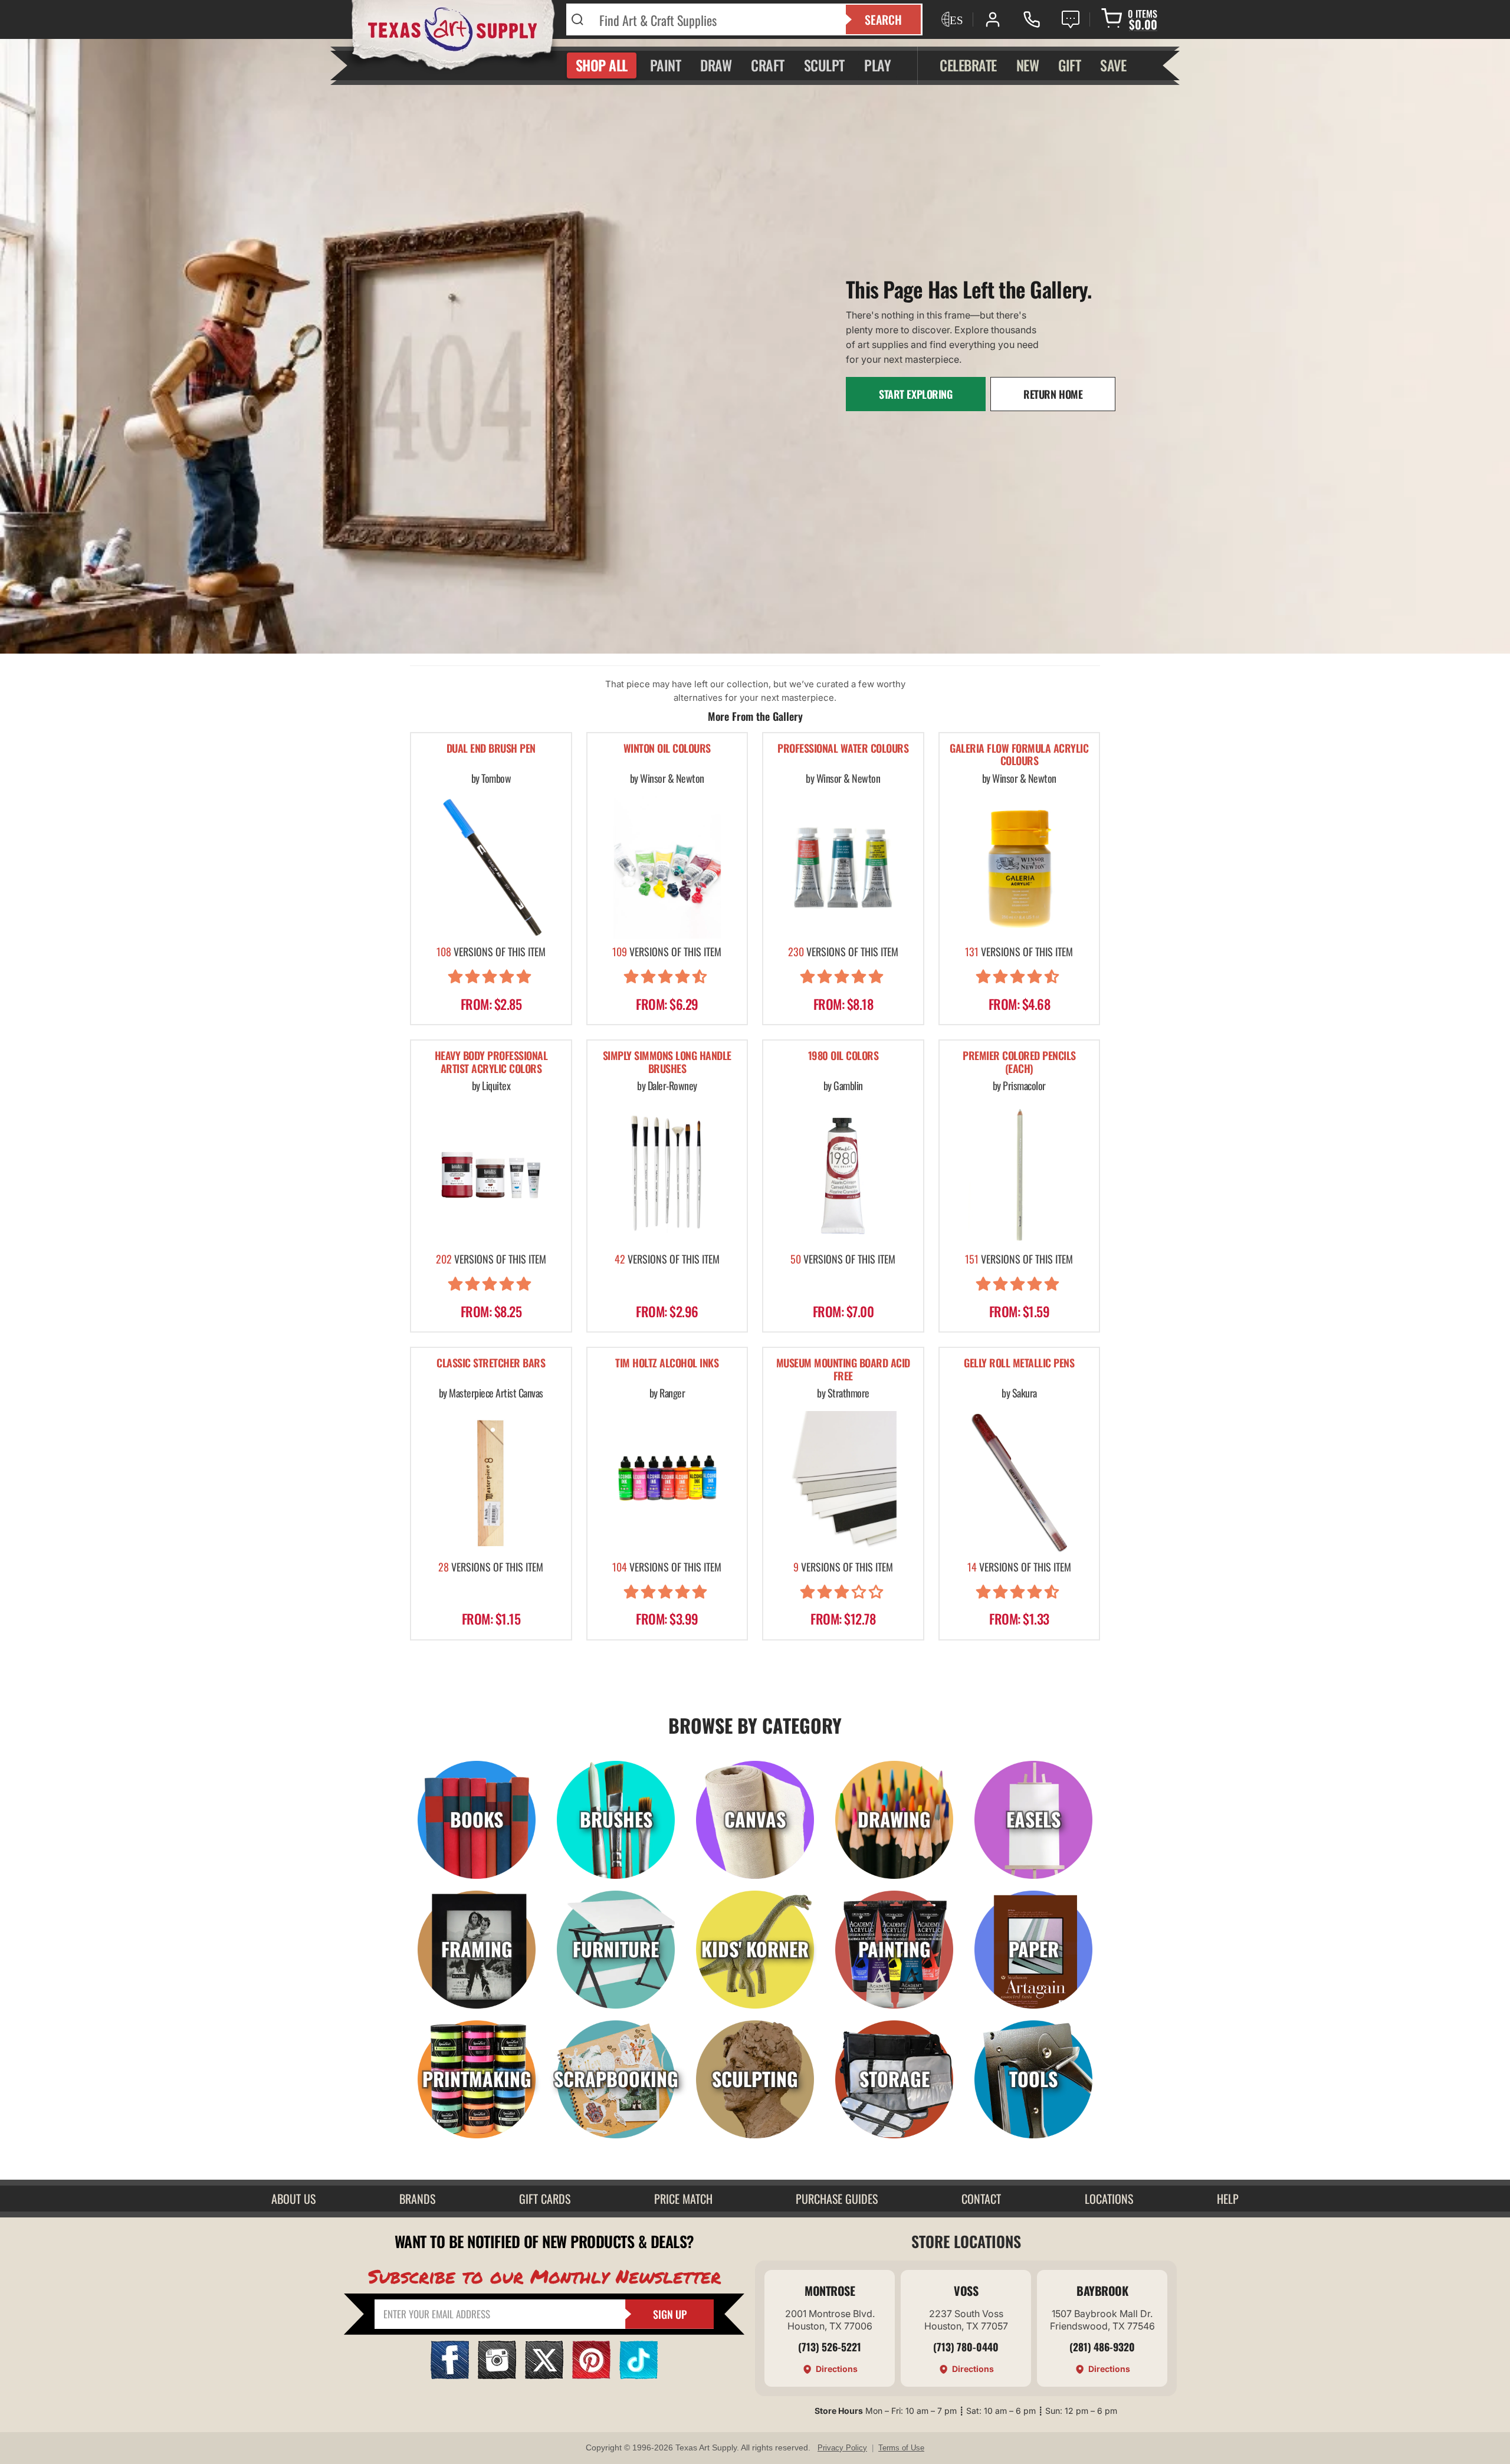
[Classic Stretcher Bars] (491, 1482)
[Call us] (1032, 19)
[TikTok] (639, 2375)
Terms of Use (901, 2448)
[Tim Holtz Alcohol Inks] (667, 1482)
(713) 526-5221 (830, 2347)
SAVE (1113, 65)
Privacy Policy (842, 2448)
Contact (981, 2199)
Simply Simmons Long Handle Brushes (667, 1063)
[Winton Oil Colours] (667, 867)
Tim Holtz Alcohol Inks (667, 1364)
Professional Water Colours (843, 749)
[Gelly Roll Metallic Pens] (1020, 1482)
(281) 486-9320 (1102, 2347)
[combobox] (715, 19)
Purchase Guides (837, 2199)
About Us (293, 2199)
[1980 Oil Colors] (843, 1175)
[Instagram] (497, 2375)
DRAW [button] (716, 65)
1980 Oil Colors (843, 1056)
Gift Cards (545, 2199)
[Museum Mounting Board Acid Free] (843, 1482)
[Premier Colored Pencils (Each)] (1020, 1175)
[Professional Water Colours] (843, 867)
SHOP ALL (602, 65)
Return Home (1053, 394)
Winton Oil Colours (667, 749)
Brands (417, 2199)
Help (1228, 2199)
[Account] (993, 19)
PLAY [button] (877, 65)
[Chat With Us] (1071, 19)
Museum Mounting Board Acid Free (843, 1370)
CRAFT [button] (768, 65)
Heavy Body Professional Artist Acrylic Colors (491, 1063)
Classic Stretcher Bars (491, 1364)
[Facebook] (450, 2375)
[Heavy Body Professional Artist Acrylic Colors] (491, 1175)
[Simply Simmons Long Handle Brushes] (667, 1175)
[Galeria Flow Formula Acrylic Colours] (1020, 867)
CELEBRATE (968, 65)
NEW (1028, 65)
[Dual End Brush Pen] (491, 867)
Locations (1109, 2199)
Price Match (683, 2199)
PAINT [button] (666, 65)
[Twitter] (544, 2375)
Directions (837, 2369)
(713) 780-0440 (966, 2347)
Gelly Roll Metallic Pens (1019, 1364)
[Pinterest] (591, 2375)
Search (883, 19)
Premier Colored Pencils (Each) (1019, 1063)
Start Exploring (916, 394)
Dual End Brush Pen (491, 749)
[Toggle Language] (951, 19)
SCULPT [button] (824, 65)
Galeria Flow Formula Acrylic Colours (1019, 755)
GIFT (1069, 65)
